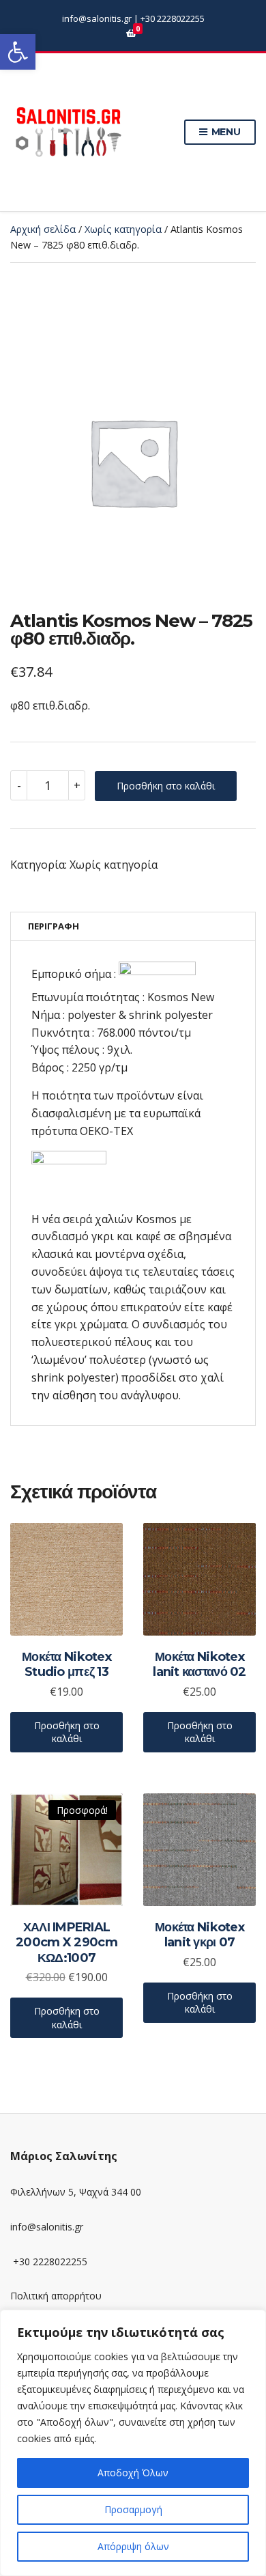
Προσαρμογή (133, 2509)
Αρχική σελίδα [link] (43, 229)
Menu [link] (225, 132)
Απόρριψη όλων (133, 2546)
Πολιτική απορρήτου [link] (56, 2296)
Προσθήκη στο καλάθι (166, 786)
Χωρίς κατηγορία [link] (123, 229)
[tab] (133, 926)
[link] (18, 52)
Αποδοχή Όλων (133, 2473)
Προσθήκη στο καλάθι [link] (67, 1732)
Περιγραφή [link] (54, 926)
